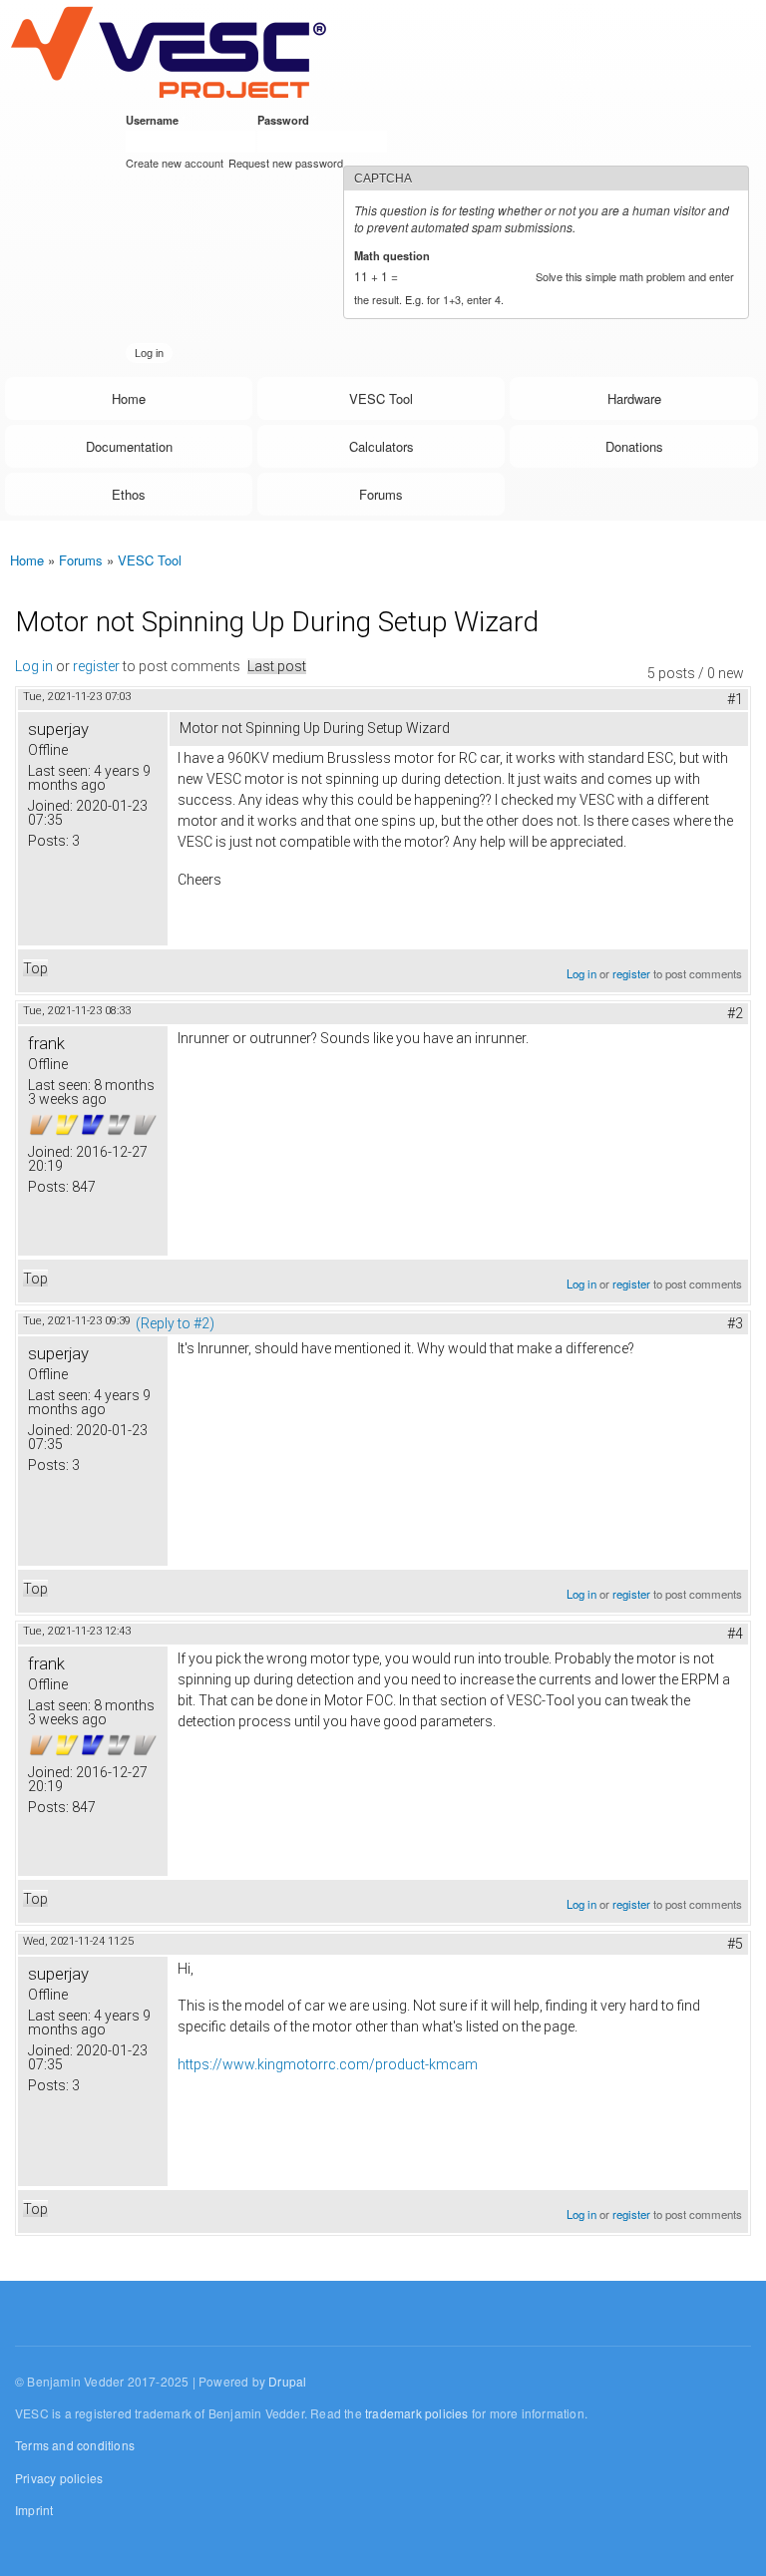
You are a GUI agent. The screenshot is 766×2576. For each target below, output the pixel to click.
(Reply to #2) (175, 1323)
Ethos (129, 494)
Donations (634, 446)
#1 (735, 699)
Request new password (286, 163)
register (96, 666)
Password (287, 120)
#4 (735, 1634)
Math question (395, 255)
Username (156, 120)
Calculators (382, 446)
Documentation (129, 446)
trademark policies (417, 2413)
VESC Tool (381, 398)
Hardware (634, 398)
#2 (735, 1013)
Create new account (175, 163)
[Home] (168, 51)
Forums (381, 494)
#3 (735, 1323)
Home (129, 398)
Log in (34, 666)
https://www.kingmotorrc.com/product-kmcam (328, 2064)
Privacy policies (59, 2478)
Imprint (34, 2510)
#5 (735, 1944)
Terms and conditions (75, 2445)
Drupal (287, 2381)
